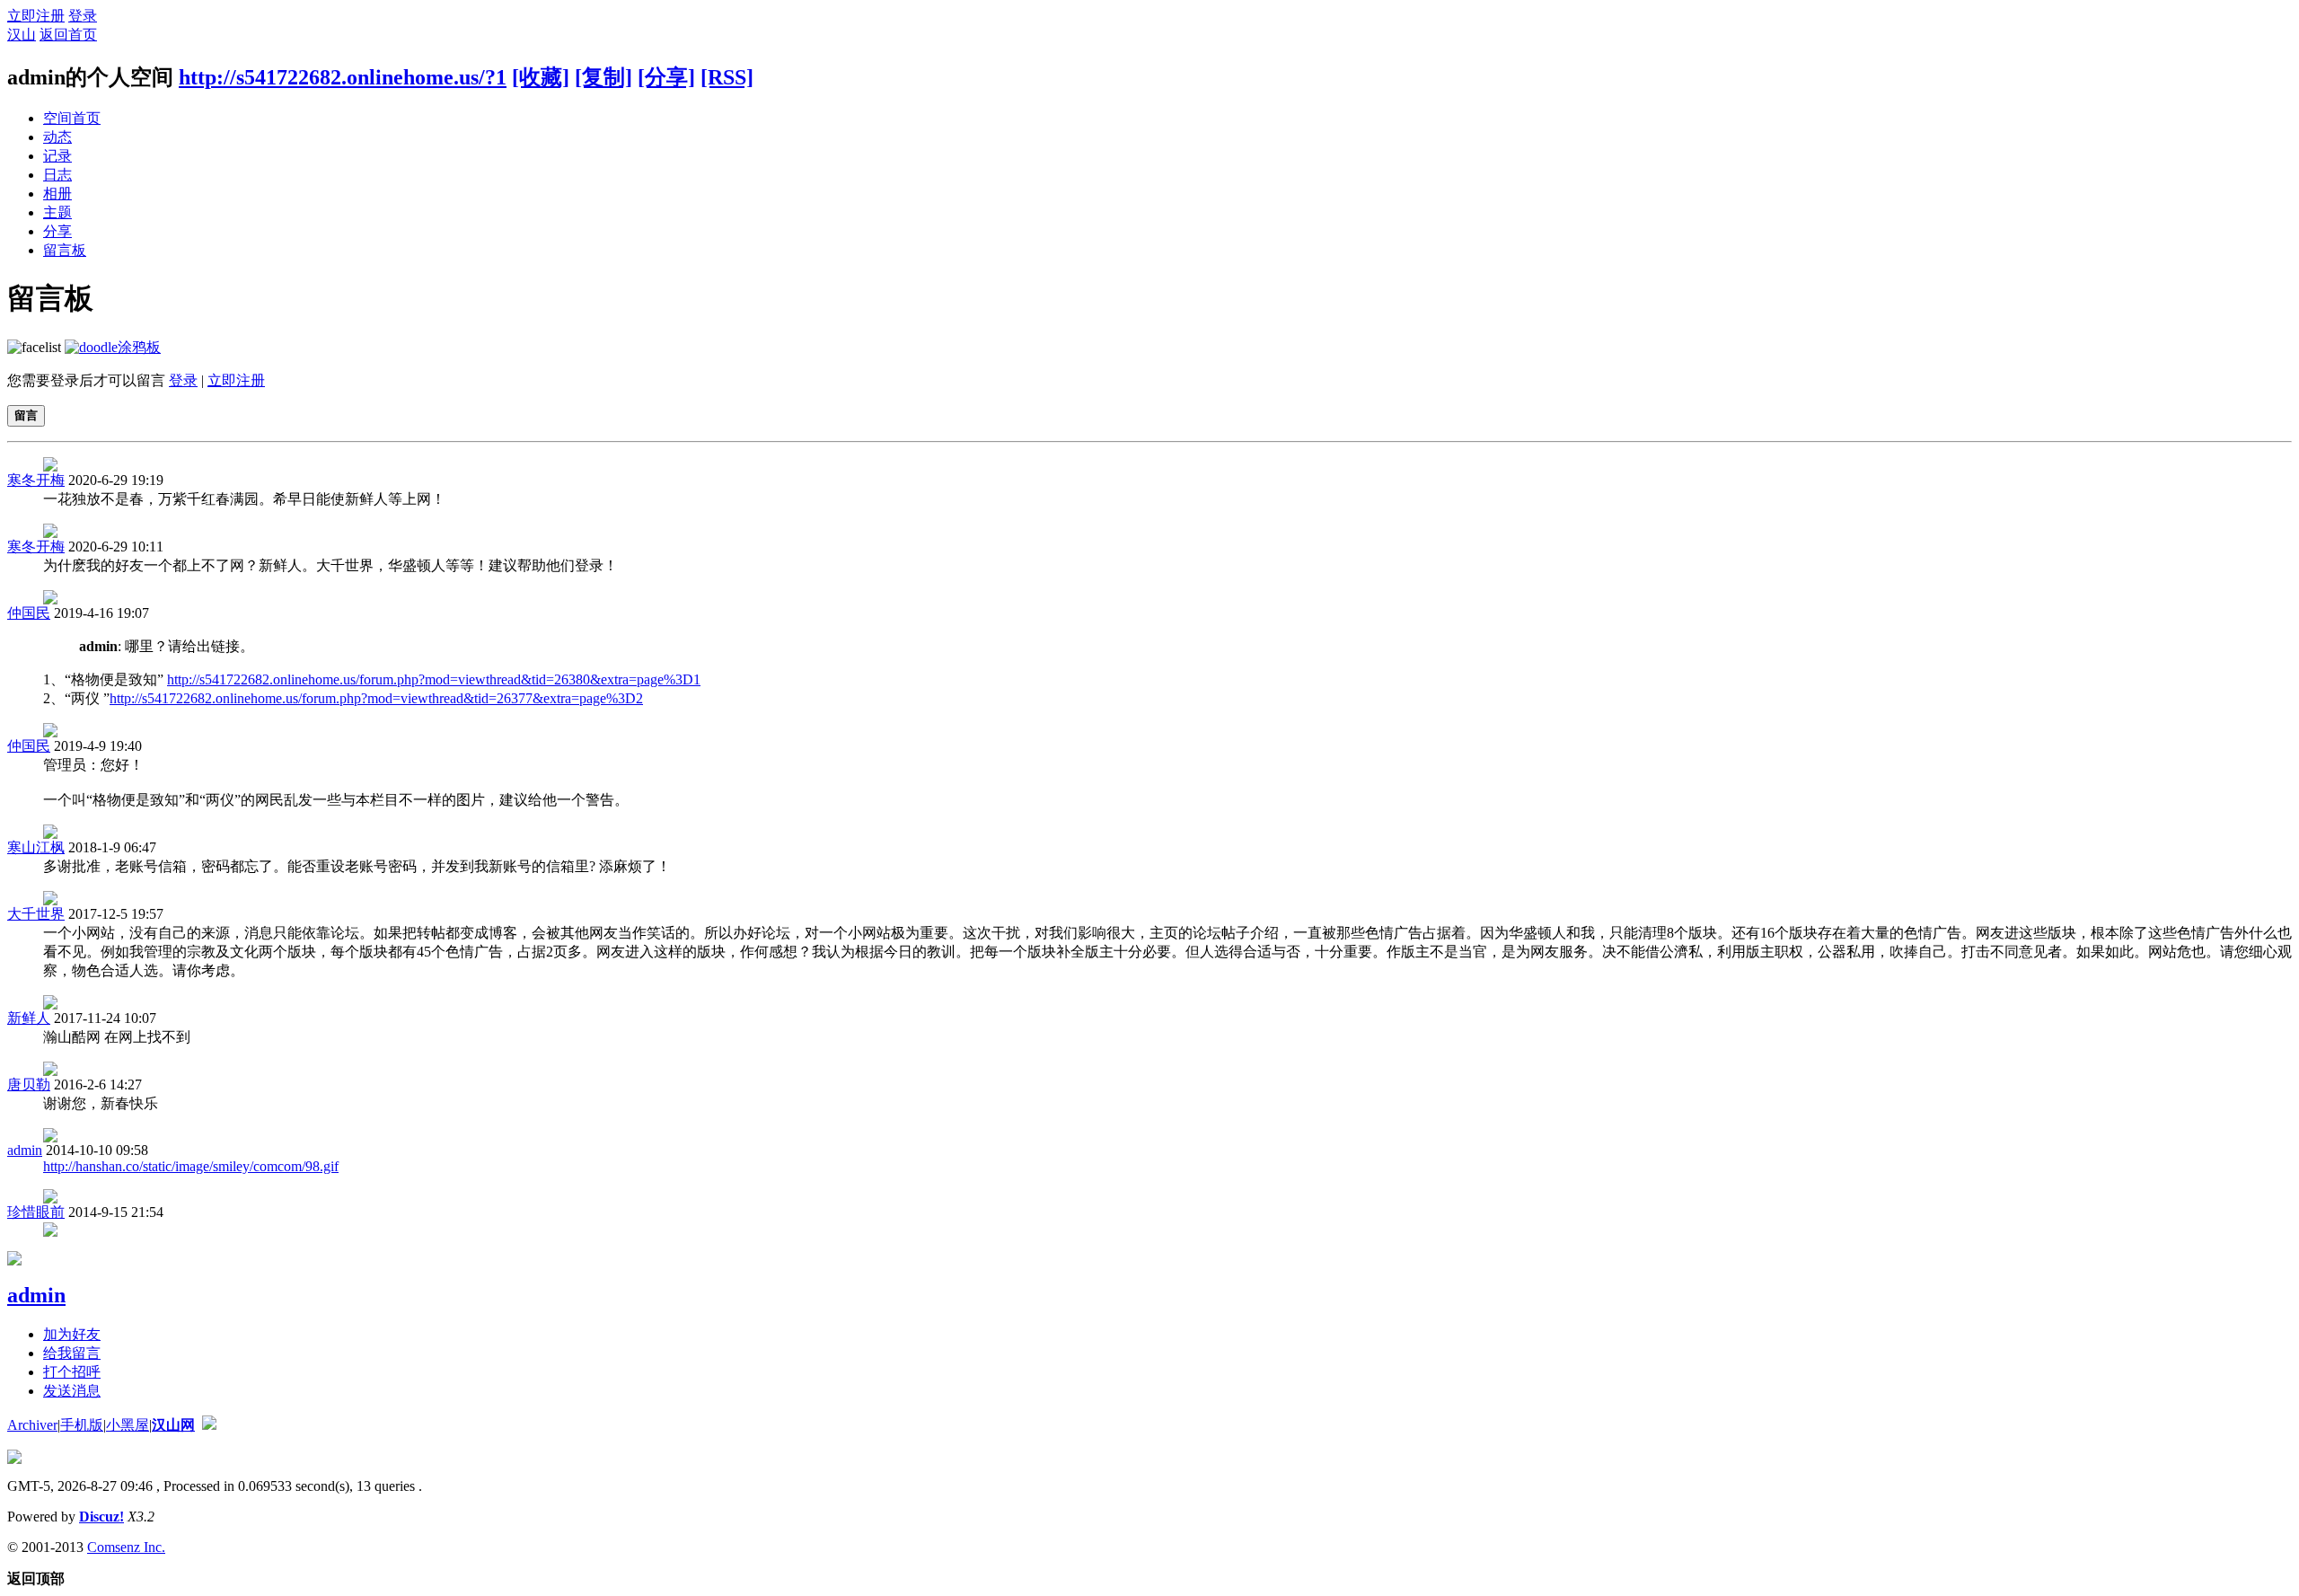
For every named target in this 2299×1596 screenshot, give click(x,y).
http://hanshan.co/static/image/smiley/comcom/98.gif (191, 1166)
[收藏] (541, 77)
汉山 (22, 35)
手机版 (82, 1425)
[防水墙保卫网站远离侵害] (209, 1425)
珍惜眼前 (36, 1212)
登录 (83, 16)
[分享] (666, 77)
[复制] (603, 77)
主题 (57, 212)
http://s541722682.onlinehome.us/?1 (343, 77)
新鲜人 (29, 1018)
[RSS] (727, 77)
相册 (57, 194)
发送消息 (72, 1391)
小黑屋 (128, 1425)
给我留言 (72, 1353)
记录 (57, 156)
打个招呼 (72, 1372)
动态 (57, 137)
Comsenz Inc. (126, 1547)
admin (25, 1150)
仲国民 (29, 613)
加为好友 (72, 1334)
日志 (57, 175)
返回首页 (68, 35)
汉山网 (173, 1425)
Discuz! (101, 1517)
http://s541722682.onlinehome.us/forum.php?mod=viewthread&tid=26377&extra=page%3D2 (376, 698)
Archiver (32, 1425)
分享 (57, 231)
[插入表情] (34, 347)
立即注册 (36, 16)
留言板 (65, 250)
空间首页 (72, 118)
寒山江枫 (36, 847)
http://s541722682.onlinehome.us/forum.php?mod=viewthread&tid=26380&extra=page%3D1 (434, 679)
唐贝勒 (29, 1085)
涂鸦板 (139, 347)
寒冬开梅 (36, 480)
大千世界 (36, 914)
